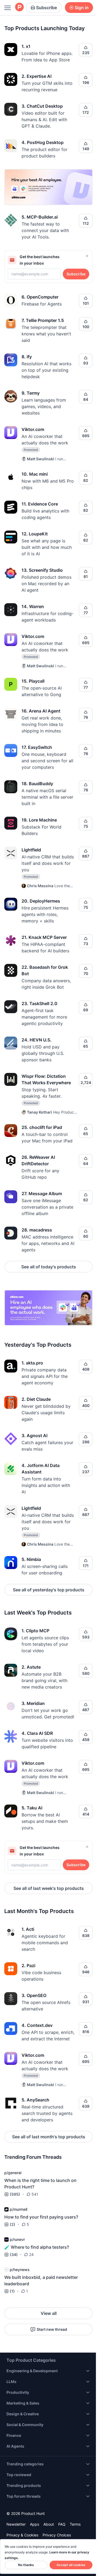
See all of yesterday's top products (49, 1590)
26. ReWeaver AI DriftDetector (38, 1160)
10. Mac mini (35, 474)
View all (49, 2313)
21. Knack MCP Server (44, 937)
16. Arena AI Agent (41, 711)
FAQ (62, 2524)
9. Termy (31, 393)
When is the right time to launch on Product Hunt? (40, 2184)
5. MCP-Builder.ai (40, 217)
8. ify (27, 357)
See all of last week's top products (49, 1888)
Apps (34, 2524)
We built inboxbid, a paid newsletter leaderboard (41, 2280)
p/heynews (20, 2270)
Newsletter (16, 2524)
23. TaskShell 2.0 (39, 1003)
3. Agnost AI (34, 1436)
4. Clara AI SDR (37, 1733)
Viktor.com (33, 429)
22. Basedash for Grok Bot (45, 970)
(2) (13, 2224)
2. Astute (31, 1667)
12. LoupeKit (35, 534)
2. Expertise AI (37, 76)
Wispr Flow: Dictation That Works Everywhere (46, 1079)
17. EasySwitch (37, 747)
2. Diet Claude (36, 1399)
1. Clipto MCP (35, 1631)
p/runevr (17, 2239)
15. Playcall (33, 681)
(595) (15, 2194)
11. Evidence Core (40, 504)
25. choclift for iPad (42, 1127)
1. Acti (28, 1929)
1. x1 (26, 46)
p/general (13, 2173)
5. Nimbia (31, 1559)
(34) (14, 2254)
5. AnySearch (35, 2100)
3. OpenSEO (34, 1995)
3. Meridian (33, 1703)
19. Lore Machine (39, 820)
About (49, 2524)
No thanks (26, 2565)
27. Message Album (42, 1194)
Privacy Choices (57, 2535)
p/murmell (18, 2209)
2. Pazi (28, 1966)
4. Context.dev (37, 2025)
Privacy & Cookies (22, 2535)
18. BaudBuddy (37, 784)
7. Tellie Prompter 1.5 (43, 320)
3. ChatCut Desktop (42, 106)
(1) (12, 2291)
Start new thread (52, 2329)
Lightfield (31, 850)
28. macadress (37, 1230)
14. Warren (33, 606)
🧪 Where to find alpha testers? (37, 2247)
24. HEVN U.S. (37, 1040)
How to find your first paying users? (41, 2217)
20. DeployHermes (41, 901)
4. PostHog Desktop (43, 142)
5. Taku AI (32, 1808)
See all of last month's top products (49, 2137)
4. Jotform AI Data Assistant (41, 1469)
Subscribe (46, 8)
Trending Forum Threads (33, 2157)
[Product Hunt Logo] (19, 7)
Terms (75, 2524)
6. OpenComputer (40, 297)
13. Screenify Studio (42, 570)
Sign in (82, 8)
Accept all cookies (71, 2565)
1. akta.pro (32, 1363)
